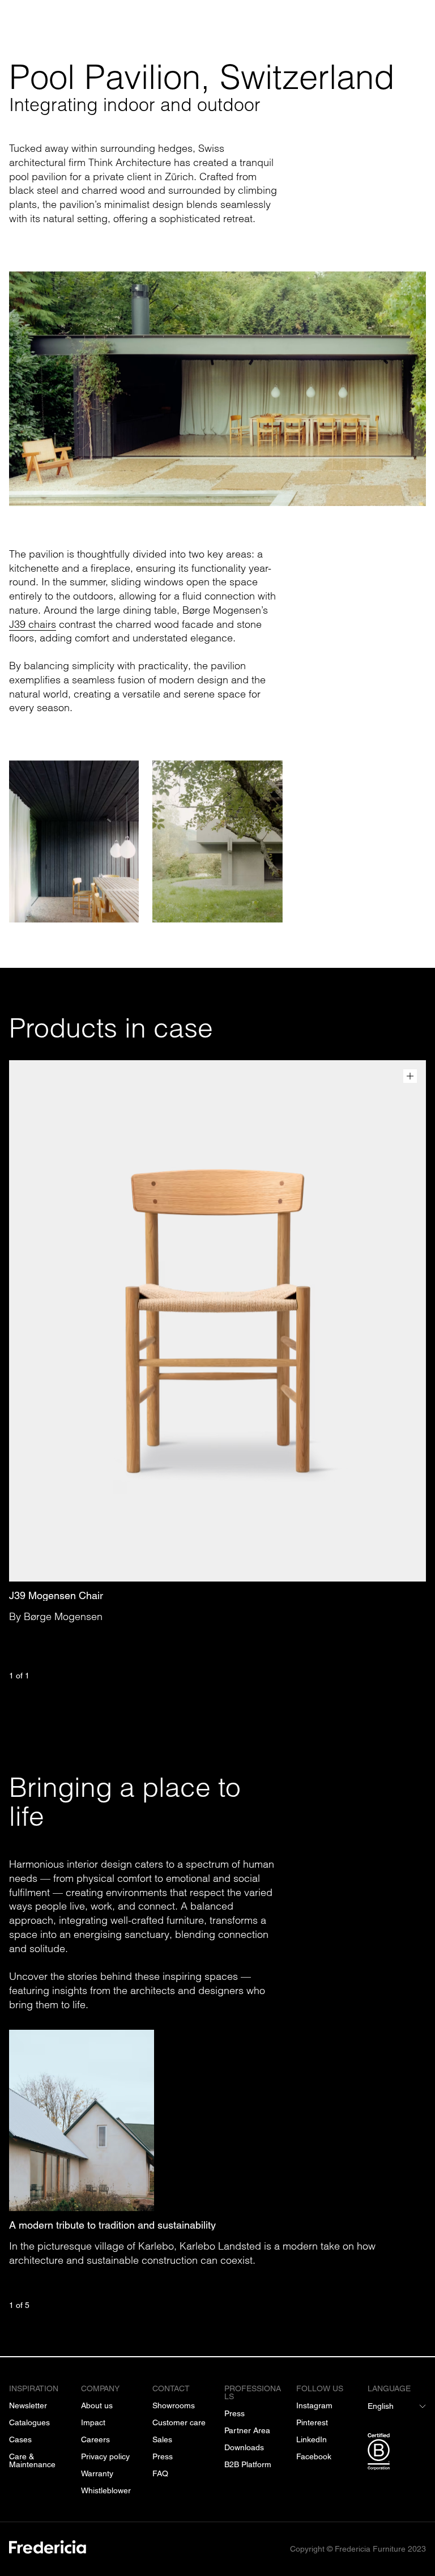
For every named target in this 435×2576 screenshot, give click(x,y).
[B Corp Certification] (397, 2454)
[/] (48, 2549)
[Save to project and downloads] (410, 1076)
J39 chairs (33, 624)
